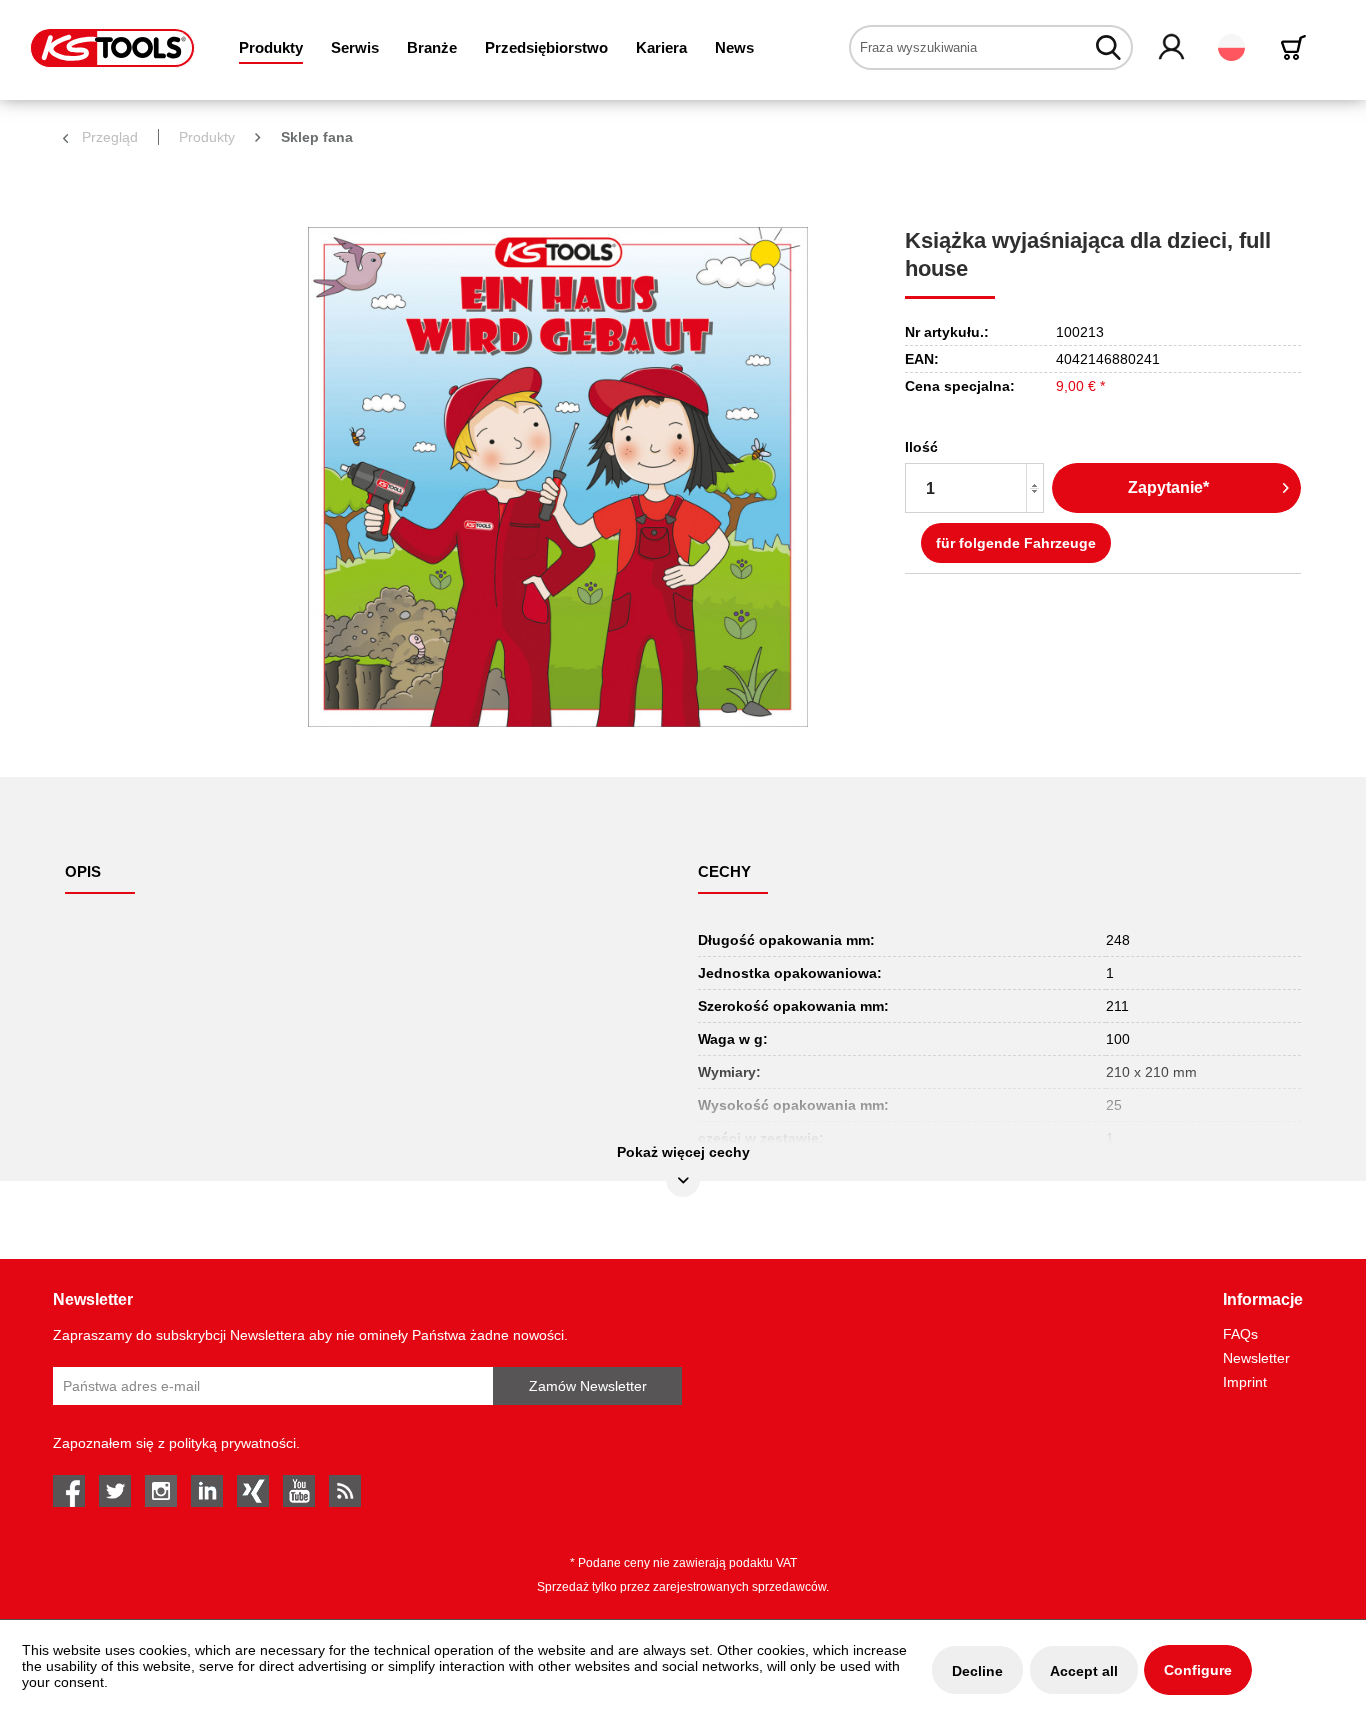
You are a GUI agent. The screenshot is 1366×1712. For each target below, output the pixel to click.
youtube (299, 1491)
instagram (161, 1491)
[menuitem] (271, 47)
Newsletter (1256, 1358)
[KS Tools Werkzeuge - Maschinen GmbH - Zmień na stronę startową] (112, 48)
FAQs (1240, 1334)
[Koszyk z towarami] (1297, 47)
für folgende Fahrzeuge (1016, 543)
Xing (253, 1491)
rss (345, 1491)
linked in (207, 1491)
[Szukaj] (1108, 47)
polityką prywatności (232, 1443)
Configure (1198, 1670)
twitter (115, 1491)
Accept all (1084, 1671)
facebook (69, 1491)
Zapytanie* (1168, 487)
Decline (977, 1671)
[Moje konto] (1172, 48)
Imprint (1245, 1382)
